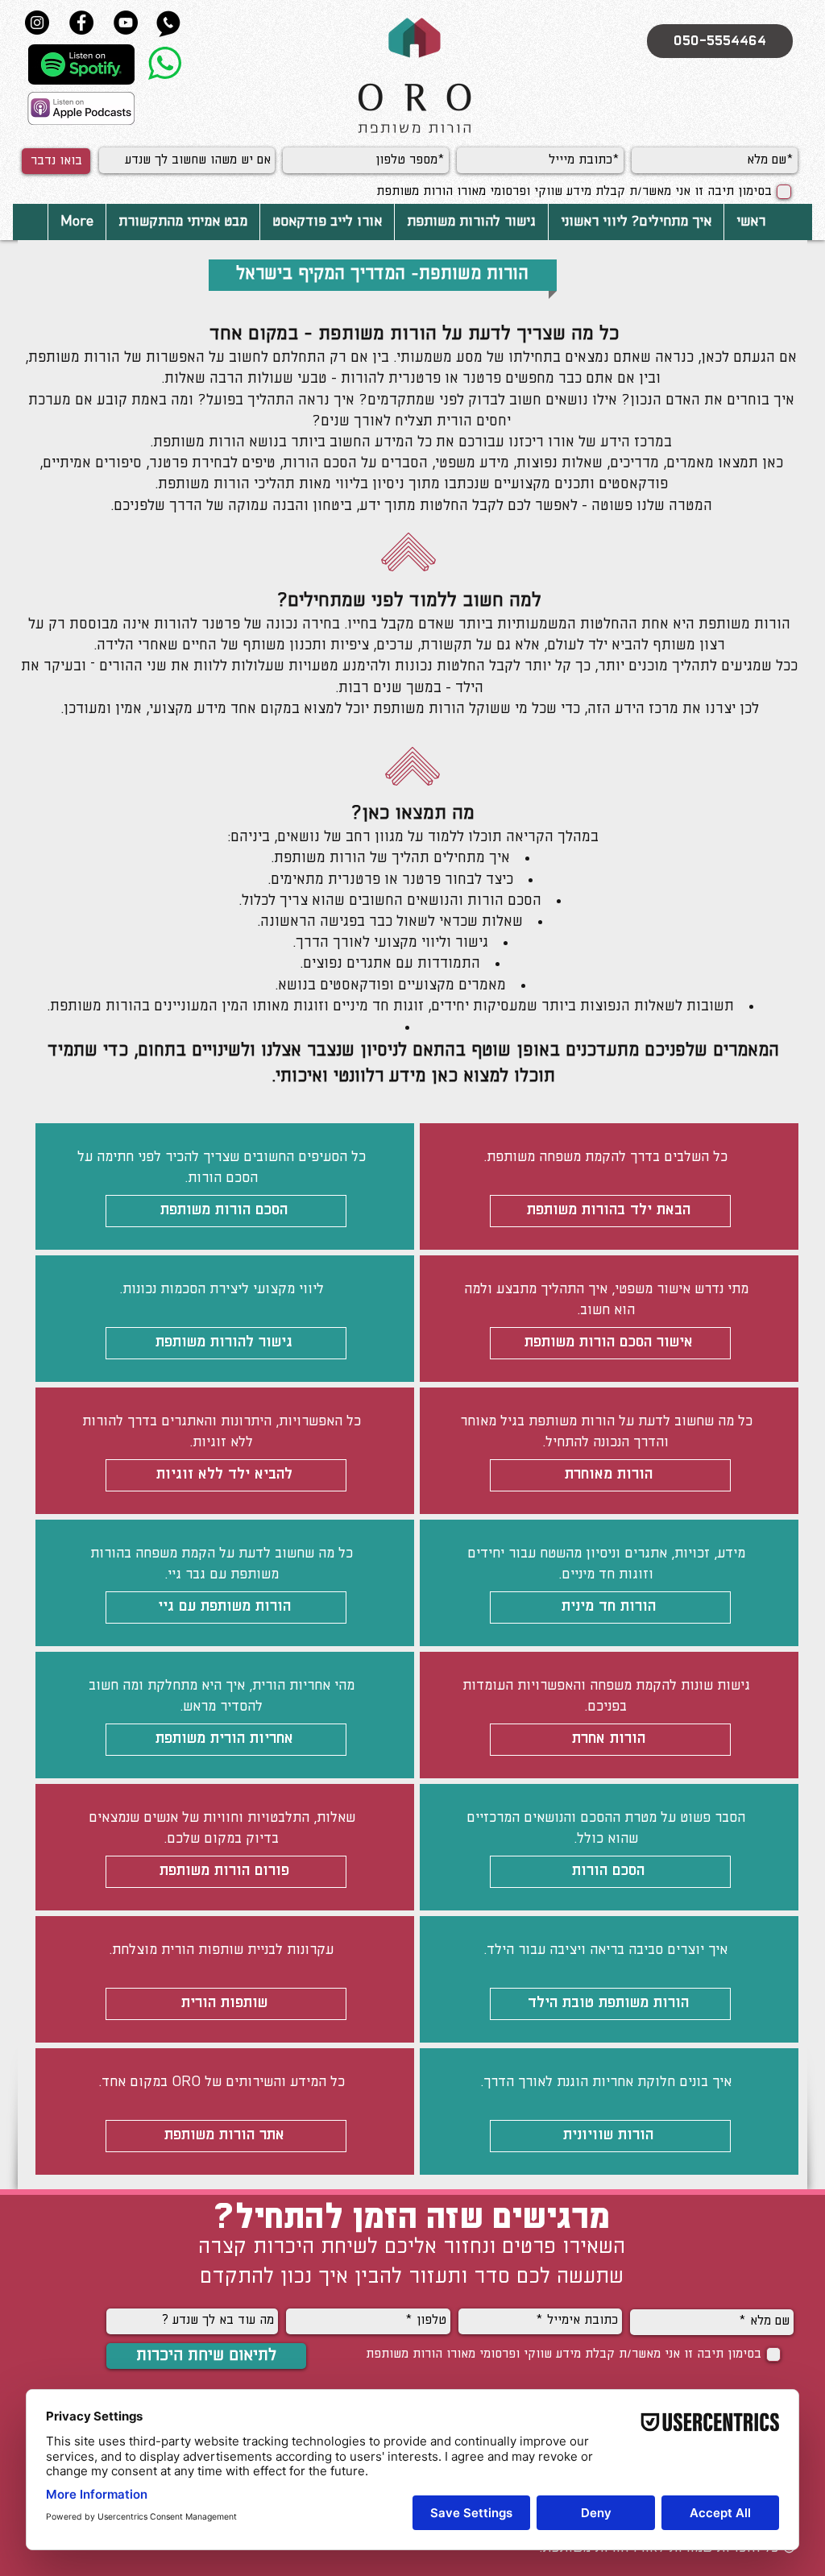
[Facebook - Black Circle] (81, 23)
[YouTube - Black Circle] (126, 23)
